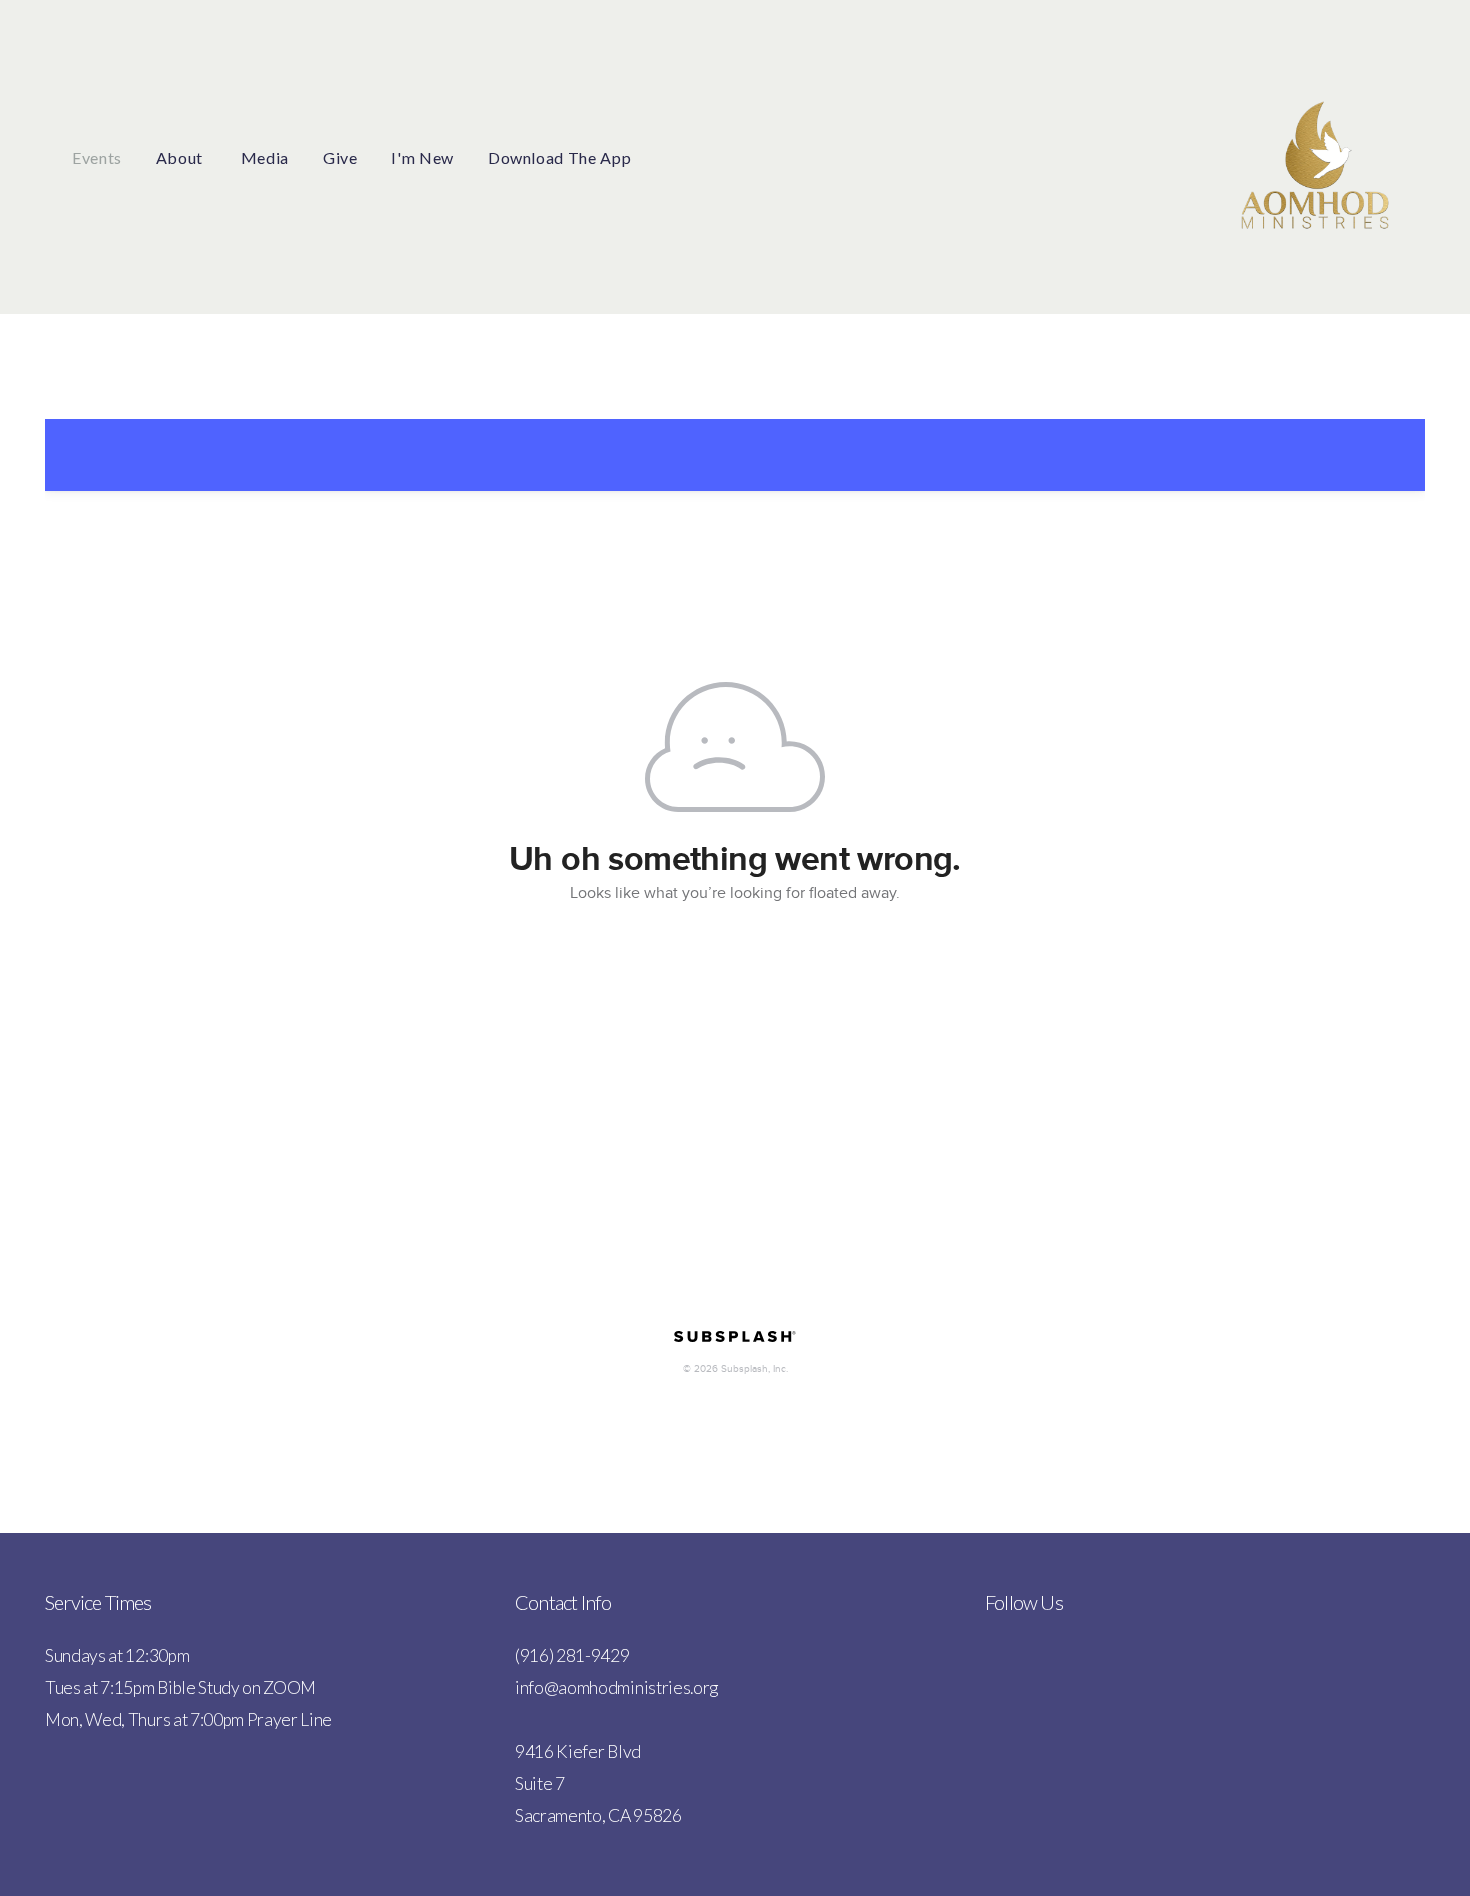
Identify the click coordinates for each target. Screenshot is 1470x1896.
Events (97, 157)
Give (340, 157)
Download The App (559, 157)
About (181, 157)
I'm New (422, 157)
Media (265, 157)
